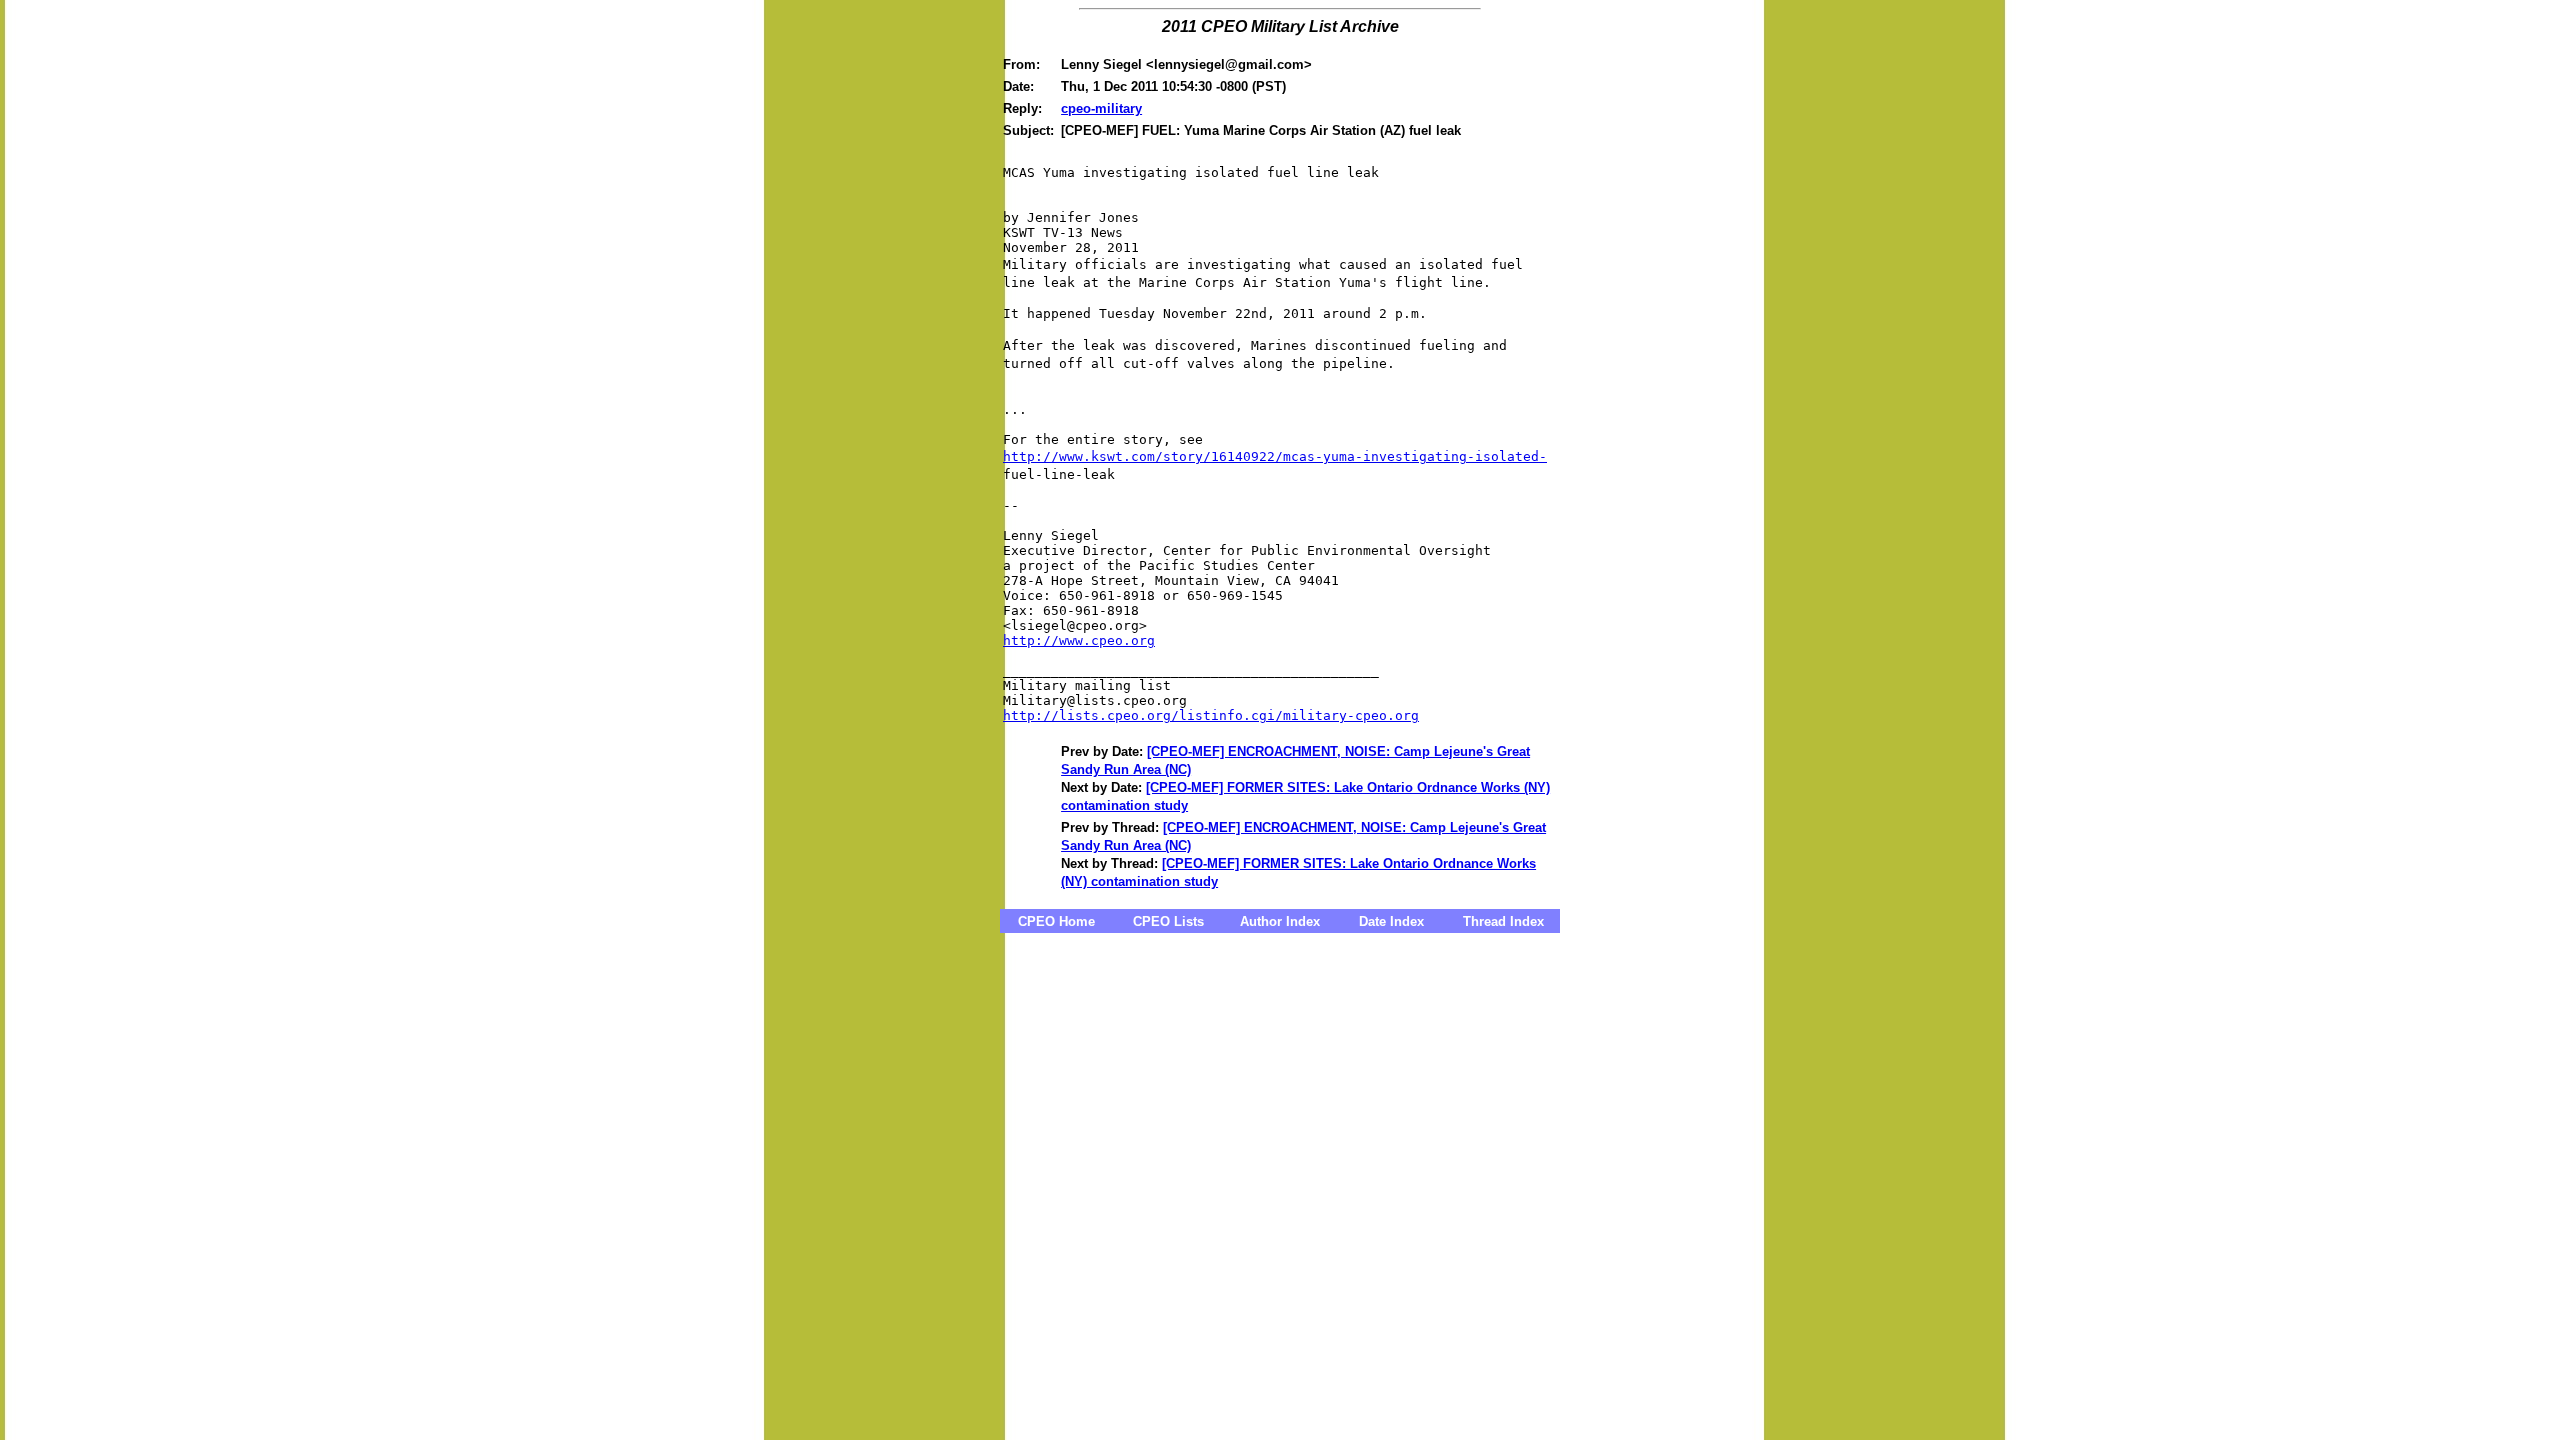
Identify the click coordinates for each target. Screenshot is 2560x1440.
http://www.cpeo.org (1079, 640)
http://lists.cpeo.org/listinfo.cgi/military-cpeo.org (1211, 715)
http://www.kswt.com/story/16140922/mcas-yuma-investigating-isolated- (1275, 456)
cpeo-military (1101, 108)
